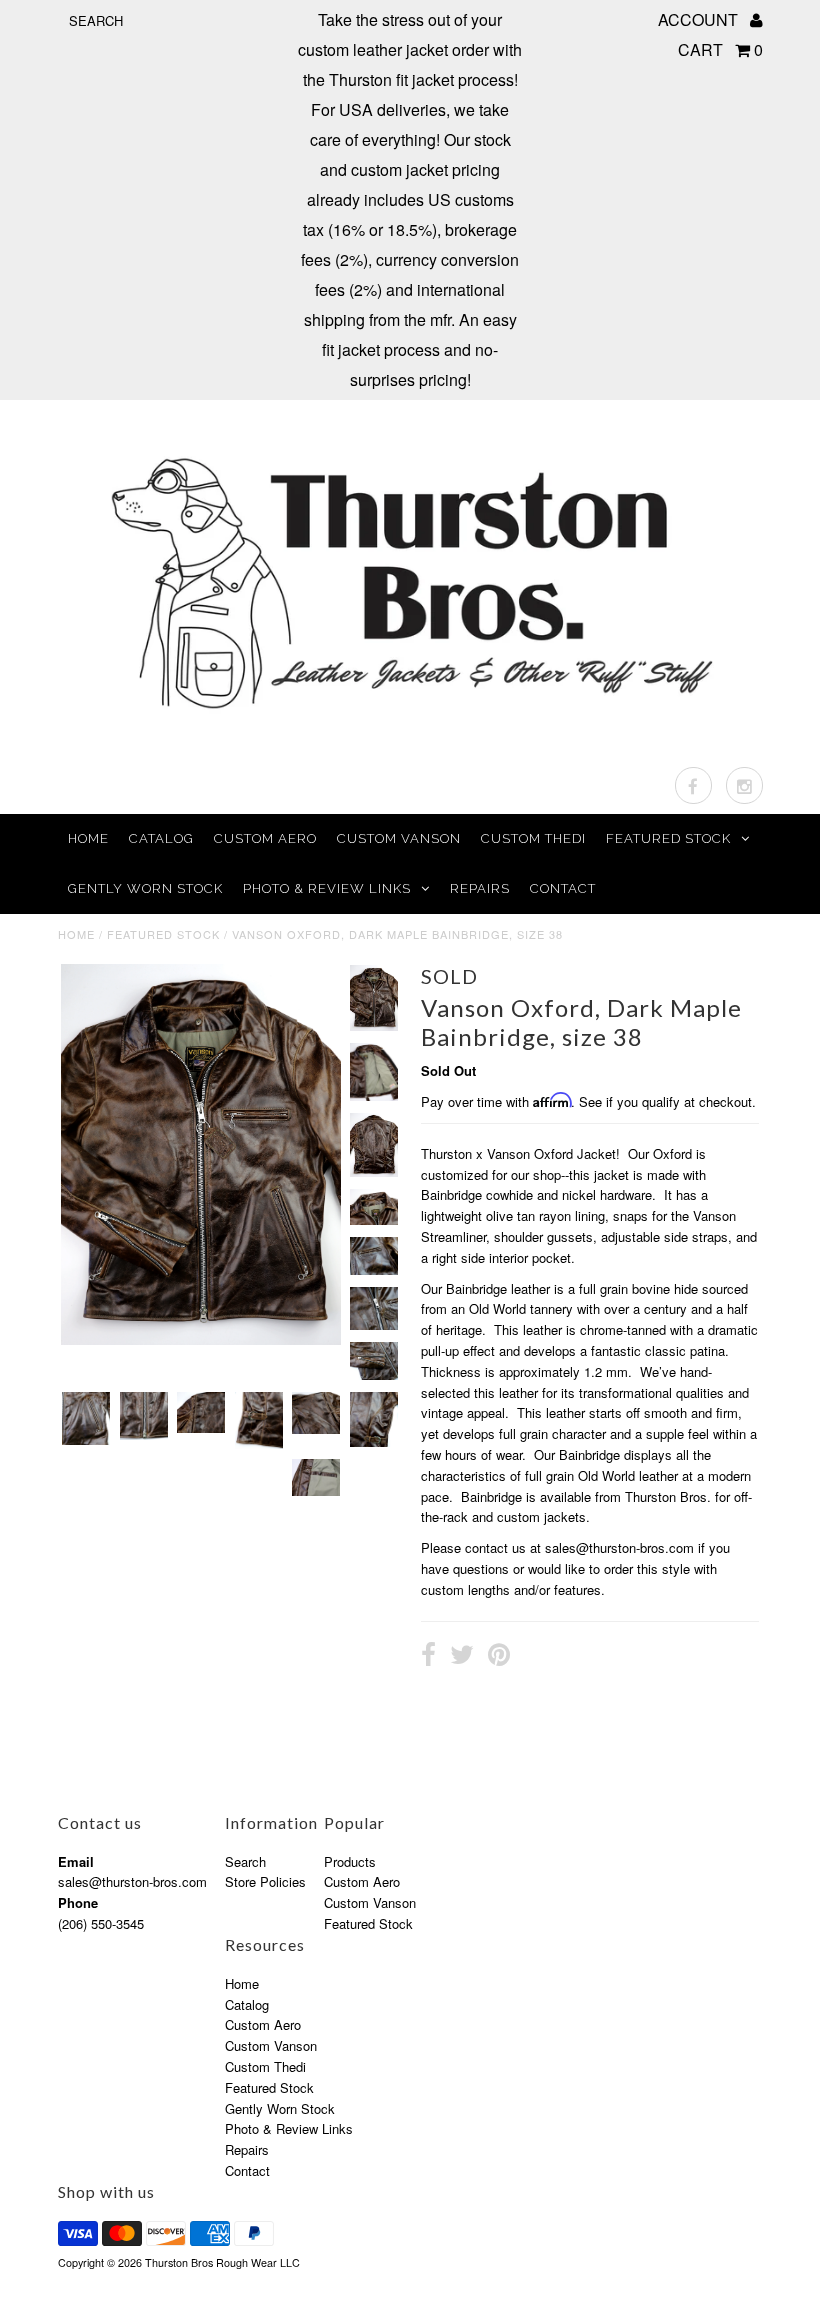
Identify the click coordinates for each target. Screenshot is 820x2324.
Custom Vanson (399, 838)
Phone (78, 1902)
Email (76, 1861)
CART (720, 49)
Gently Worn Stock (145, 888)
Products (350, 1861)
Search (245, 1861)
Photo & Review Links (327, 888)
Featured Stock (668, 838)
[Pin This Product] (499, 1657)
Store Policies (265, 1881)
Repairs (480, 888)
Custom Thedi (533, 838)
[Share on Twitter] (462, 1657)
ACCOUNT (700, 19)
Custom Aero (265, 838)
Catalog (161, 838)
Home (88, 838)
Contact (563, 888)
